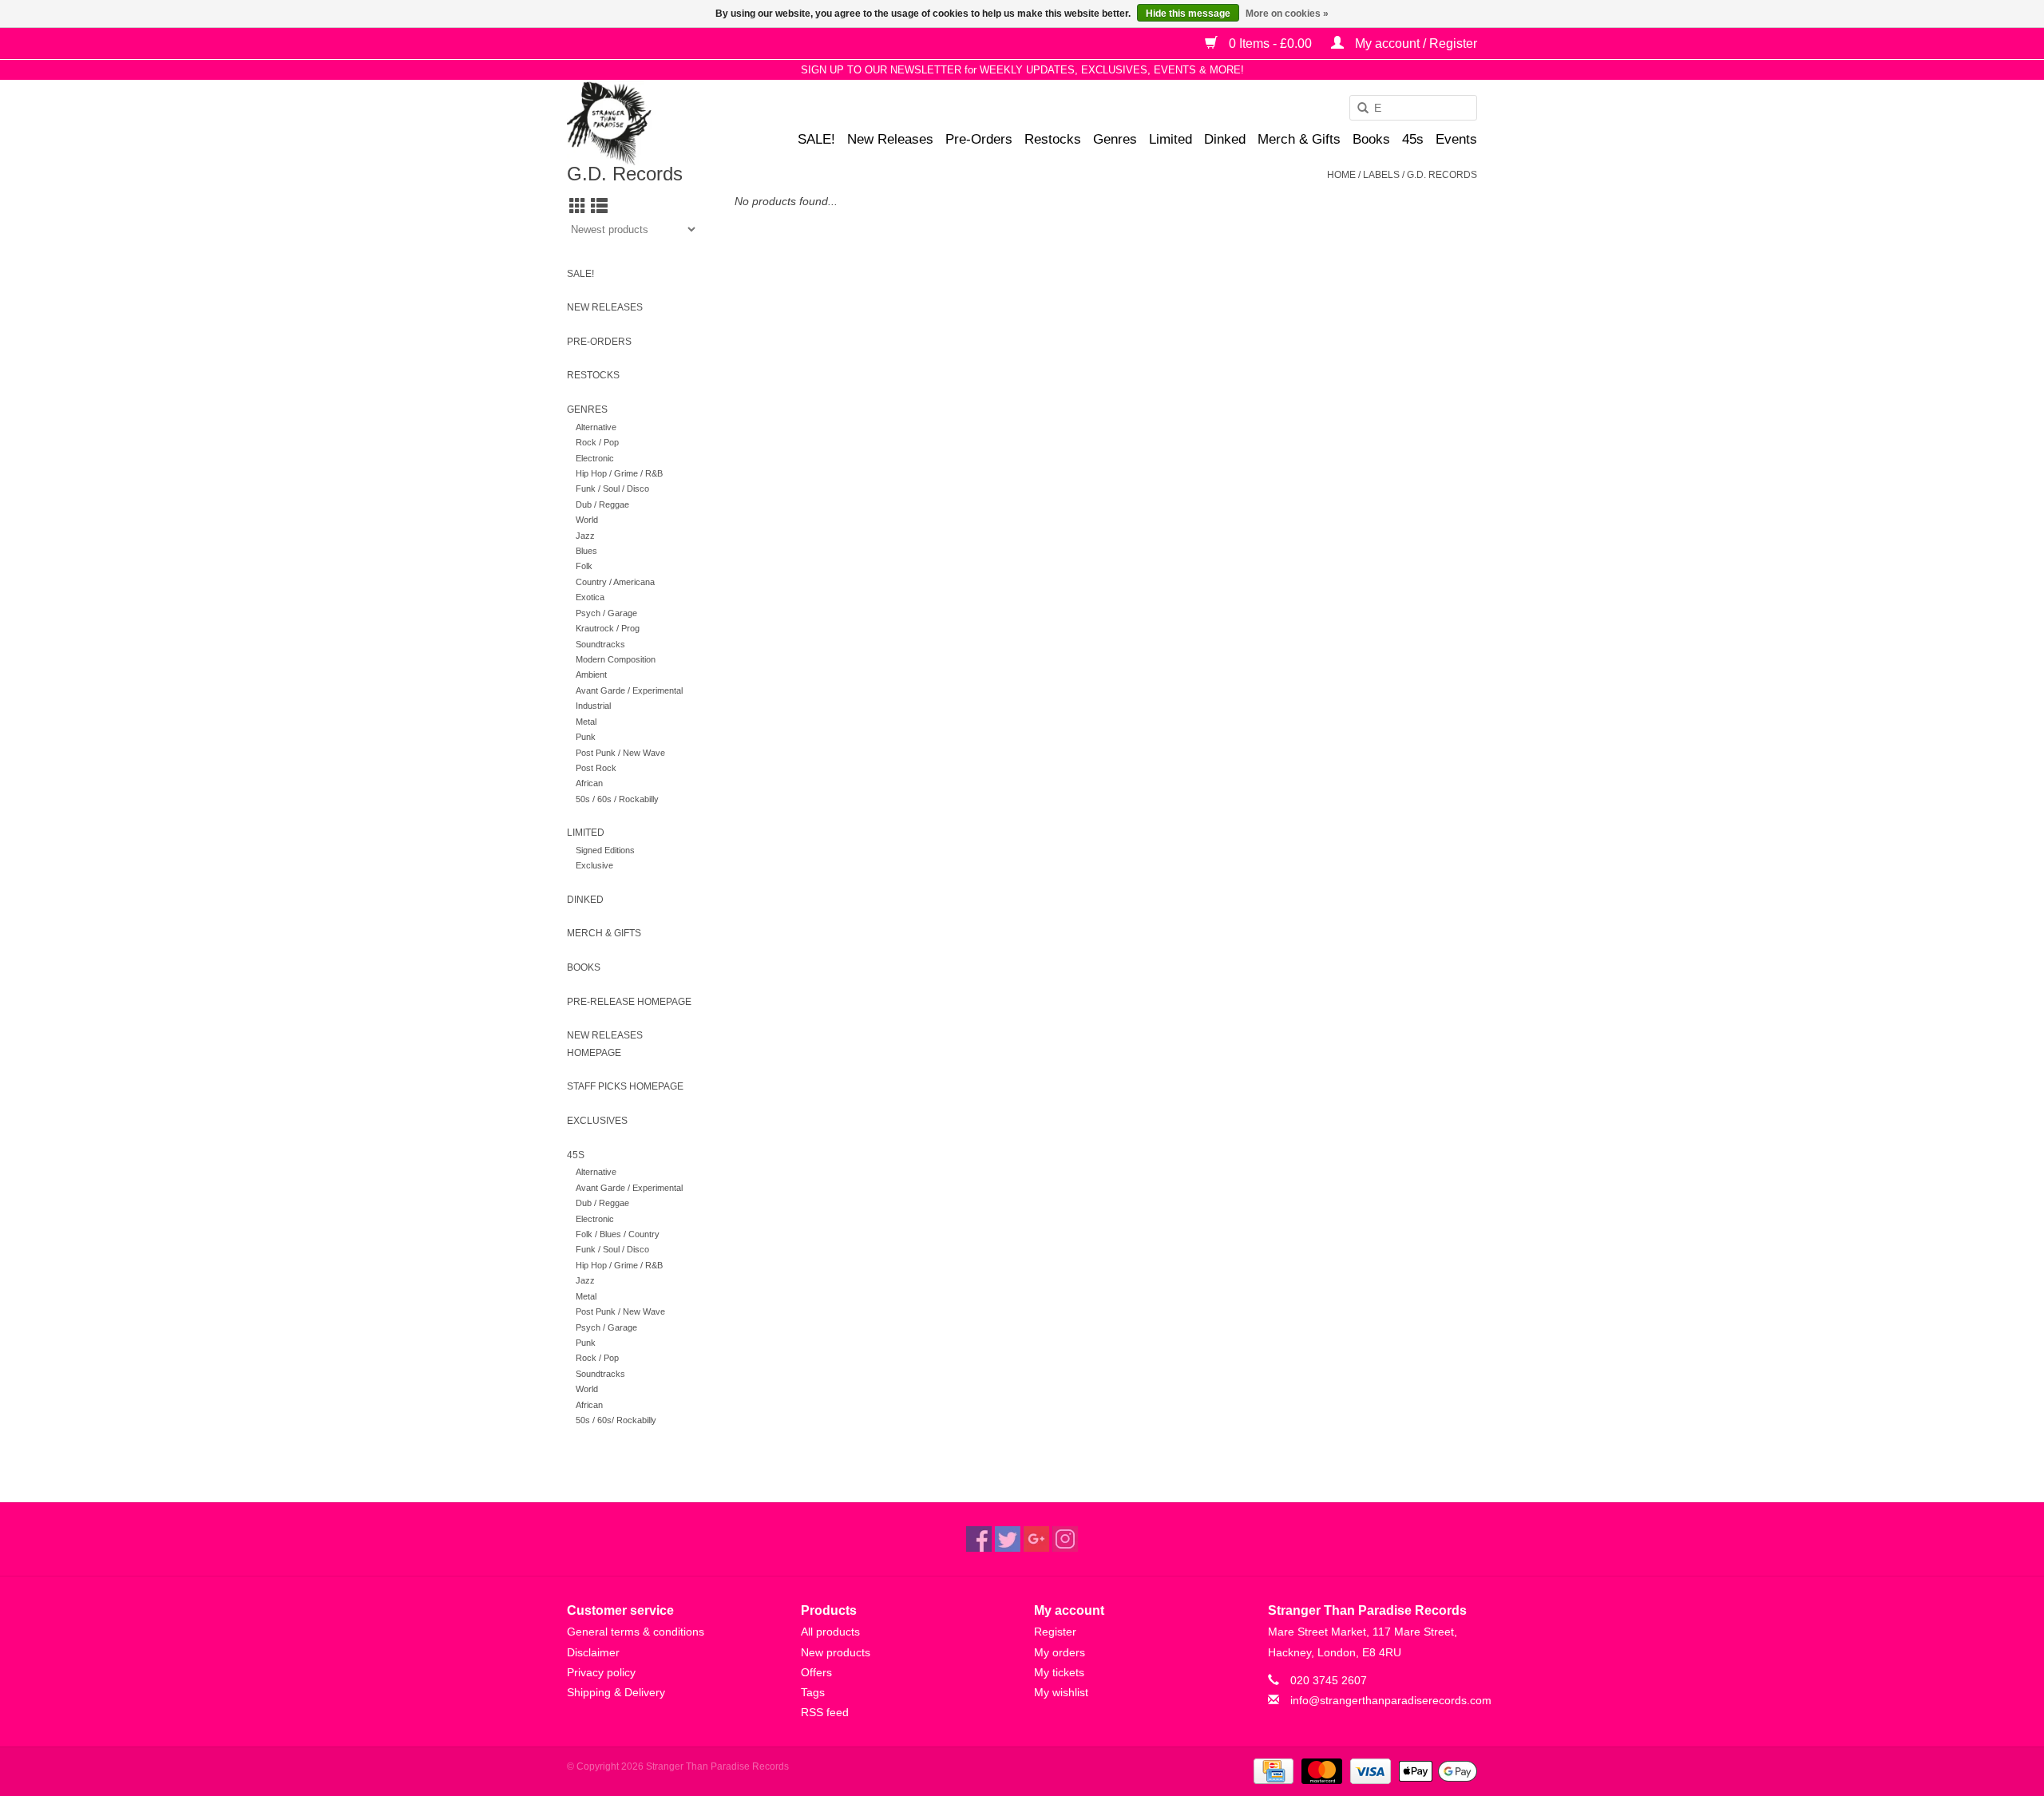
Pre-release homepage (629, 1002)
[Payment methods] (1272, 1770)
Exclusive (594, 865)
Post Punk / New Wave (620, 753)
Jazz (585, 536)
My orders (1060, 1652)
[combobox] (1413, 108)
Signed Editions (605, 850)
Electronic (595, 458)
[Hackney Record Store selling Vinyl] (651, 123)
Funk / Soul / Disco (612, 489)
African (589, 783)
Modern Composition (616, 659)
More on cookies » (1287, 14)
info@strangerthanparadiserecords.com (1391, 1700)
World (587, 520)
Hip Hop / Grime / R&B (619, 473)
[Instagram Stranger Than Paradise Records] (1065, 1539)
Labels (1381, 175)
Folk (584, 566)
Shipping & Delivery (616, 1692)
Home (1341, 175)
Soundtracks (600, 644)
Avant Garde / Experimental (629, 690)
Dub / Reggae (602, 504)
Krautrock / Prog (608, 628)
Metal (586, 722)
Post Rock (596, 768)
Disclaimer (593, 1652)
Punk (586, 737)
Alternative (596, 427)
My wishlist (1061, 1692)
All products (830, 1632)
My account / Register (1414, 44)
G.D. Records (1442, 175)
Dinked (1225, 139)
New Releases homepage (605, 1044)
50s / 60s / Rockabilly (617, 799)
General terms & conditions (636, 1632)
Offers (816, 1672)
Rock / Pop (597, 442)
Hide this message (1188, 14)
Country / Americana (615, 582)
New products (836, 1652)
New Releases (890, 139)
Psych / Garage (606, 613)
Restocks (1053, 139)
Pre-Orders (979, 139)
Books (1371, 139)
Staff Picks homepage (625, 1086)
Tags (813, 1692)
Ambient (591, 674)
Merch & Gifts (1299, 139)
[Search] (1357, 109)
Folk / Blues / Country (618, 1234)
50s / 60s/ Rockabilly (616, 1420)
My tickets (1059, 1672)
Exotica (590, 597)
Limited (1171, 139)
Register (1055, 1632)
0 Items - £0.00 (1270, 44)
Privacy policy (601, 1672)
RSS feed (825, 1712)
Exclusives (597, 1121)
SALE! (816, 139)
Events (1456, 139)
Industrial (593, 706)
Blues (586, 551)
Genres (1115, 139)
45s (1413, 139)
